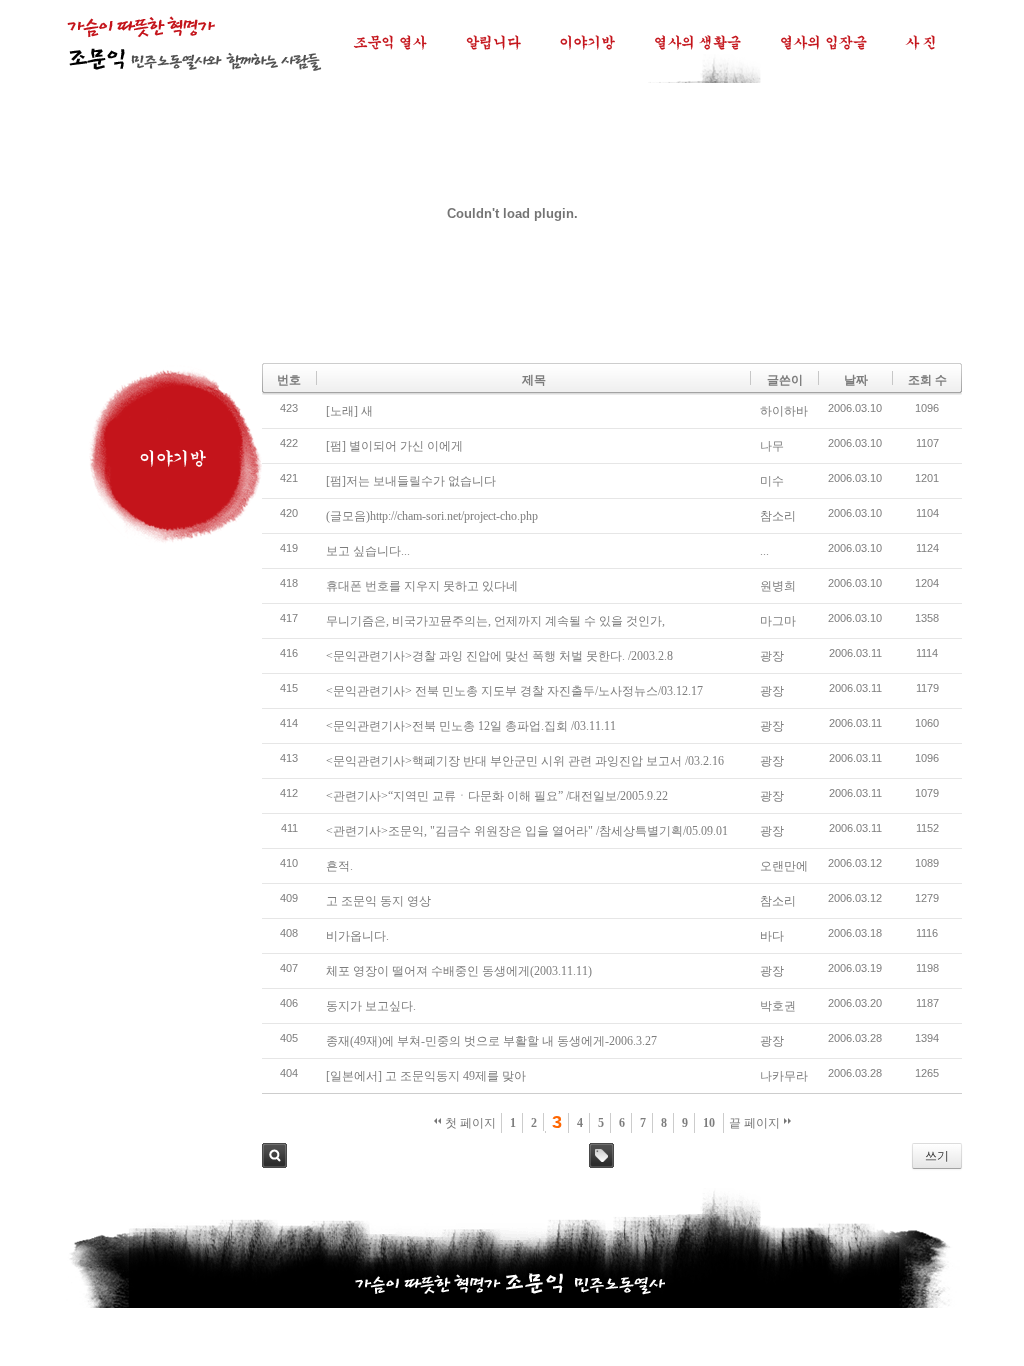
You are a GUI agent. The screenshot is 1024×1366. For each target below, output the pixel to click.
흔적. (339, 866)
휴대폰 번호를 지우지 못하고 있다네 (422, 586)
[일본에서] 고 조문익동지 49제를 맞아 (426, 1076)
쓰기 (937, 1156)
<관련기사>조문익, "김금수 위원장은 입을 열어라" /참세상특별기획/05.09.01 (527, 831)
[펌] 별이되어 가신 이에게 (394, 446)
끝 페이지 (756, 1123)
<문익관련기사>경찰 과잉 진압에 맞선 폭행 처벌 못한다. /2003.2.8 (499, 656)
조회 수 (927, 380)
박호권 (778, 1006)
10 (709, 1123)
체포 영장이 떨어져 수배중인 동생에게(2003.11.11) (459, 971)
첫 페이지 (469, 1123)
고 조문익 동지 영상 (378, 901)
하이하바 (784, 411)
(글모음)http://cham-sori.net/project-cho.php (432, 516)
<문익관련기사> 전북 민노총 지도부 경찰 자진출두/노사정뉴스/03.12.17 (514, 691)
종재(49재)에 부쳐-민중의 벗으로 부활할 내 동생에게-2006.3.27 (491, 1041)
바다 (772, 936)
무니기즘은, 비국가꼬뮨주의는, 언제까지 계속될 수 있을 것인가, (495, 621)
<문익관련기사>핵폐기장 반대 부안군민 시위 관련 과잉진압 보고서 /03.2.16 (525, 761)
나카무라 (784, 1076)
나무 (772, 446)
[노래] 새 (349, 411)
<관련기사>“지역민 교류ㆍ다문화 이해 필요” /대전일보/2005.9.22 (497, 796)
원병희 (778, 586)
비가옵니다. (357, 936)
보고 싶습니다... (368, 551)
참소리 (778, 516)
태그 (601, 1155)
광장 (772, 656)
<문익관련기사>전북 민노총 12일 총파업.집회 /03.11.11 (471, 726)
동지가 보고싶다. (371, 1006)
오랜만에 (784, 866)
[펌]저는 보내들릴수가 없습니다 (411, 481)
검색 (274, 1155)
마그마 (778, 621)
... (764, 551)
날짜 (856, 380)
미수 (772, 481)
